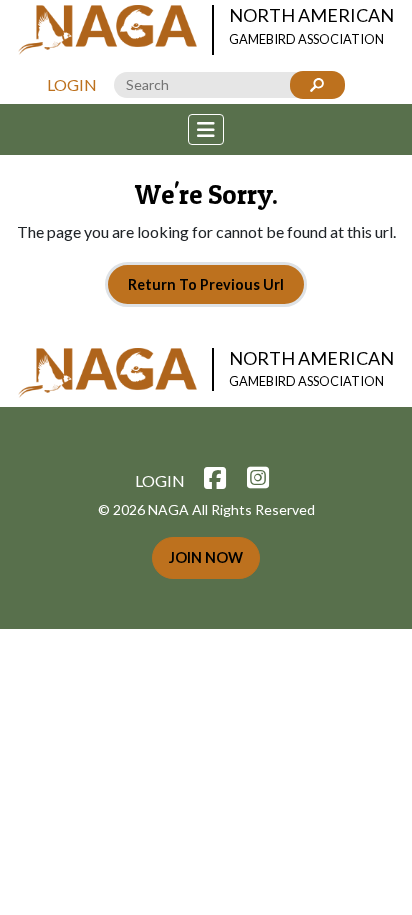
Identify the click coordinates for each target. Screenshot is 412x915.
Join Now (206, 557)
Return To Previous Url (206, 284)
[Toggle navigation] (206, 129)
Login (72, 84)
